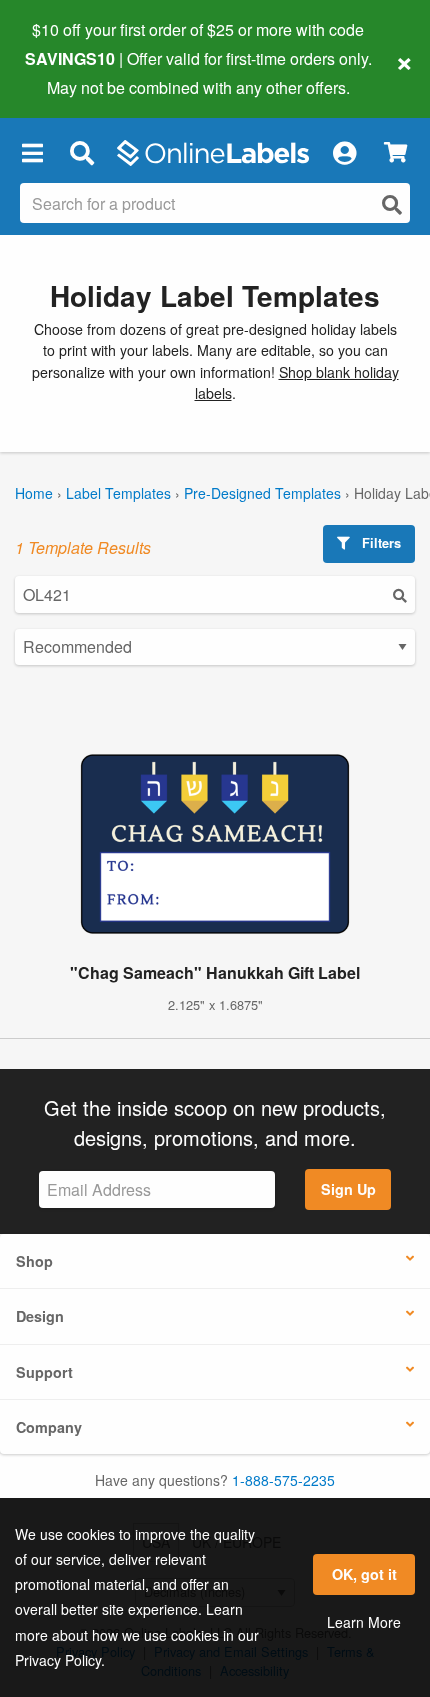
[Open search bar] (81, 153)
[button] (32, 153)
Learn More (364, 1622)
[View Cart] (395, 152)
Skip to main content (72, 72)
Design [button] (40, 1316)
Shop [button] (34, 1261)
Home (34, 493)
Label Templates (118, 493)
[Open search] (392, 204)
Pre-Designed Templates (262, 493)
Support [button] (44, 1372)
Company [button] (49, 1427)
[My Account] (344, 153)
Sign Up (348, 1189)
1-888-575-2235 (283, 1480)
